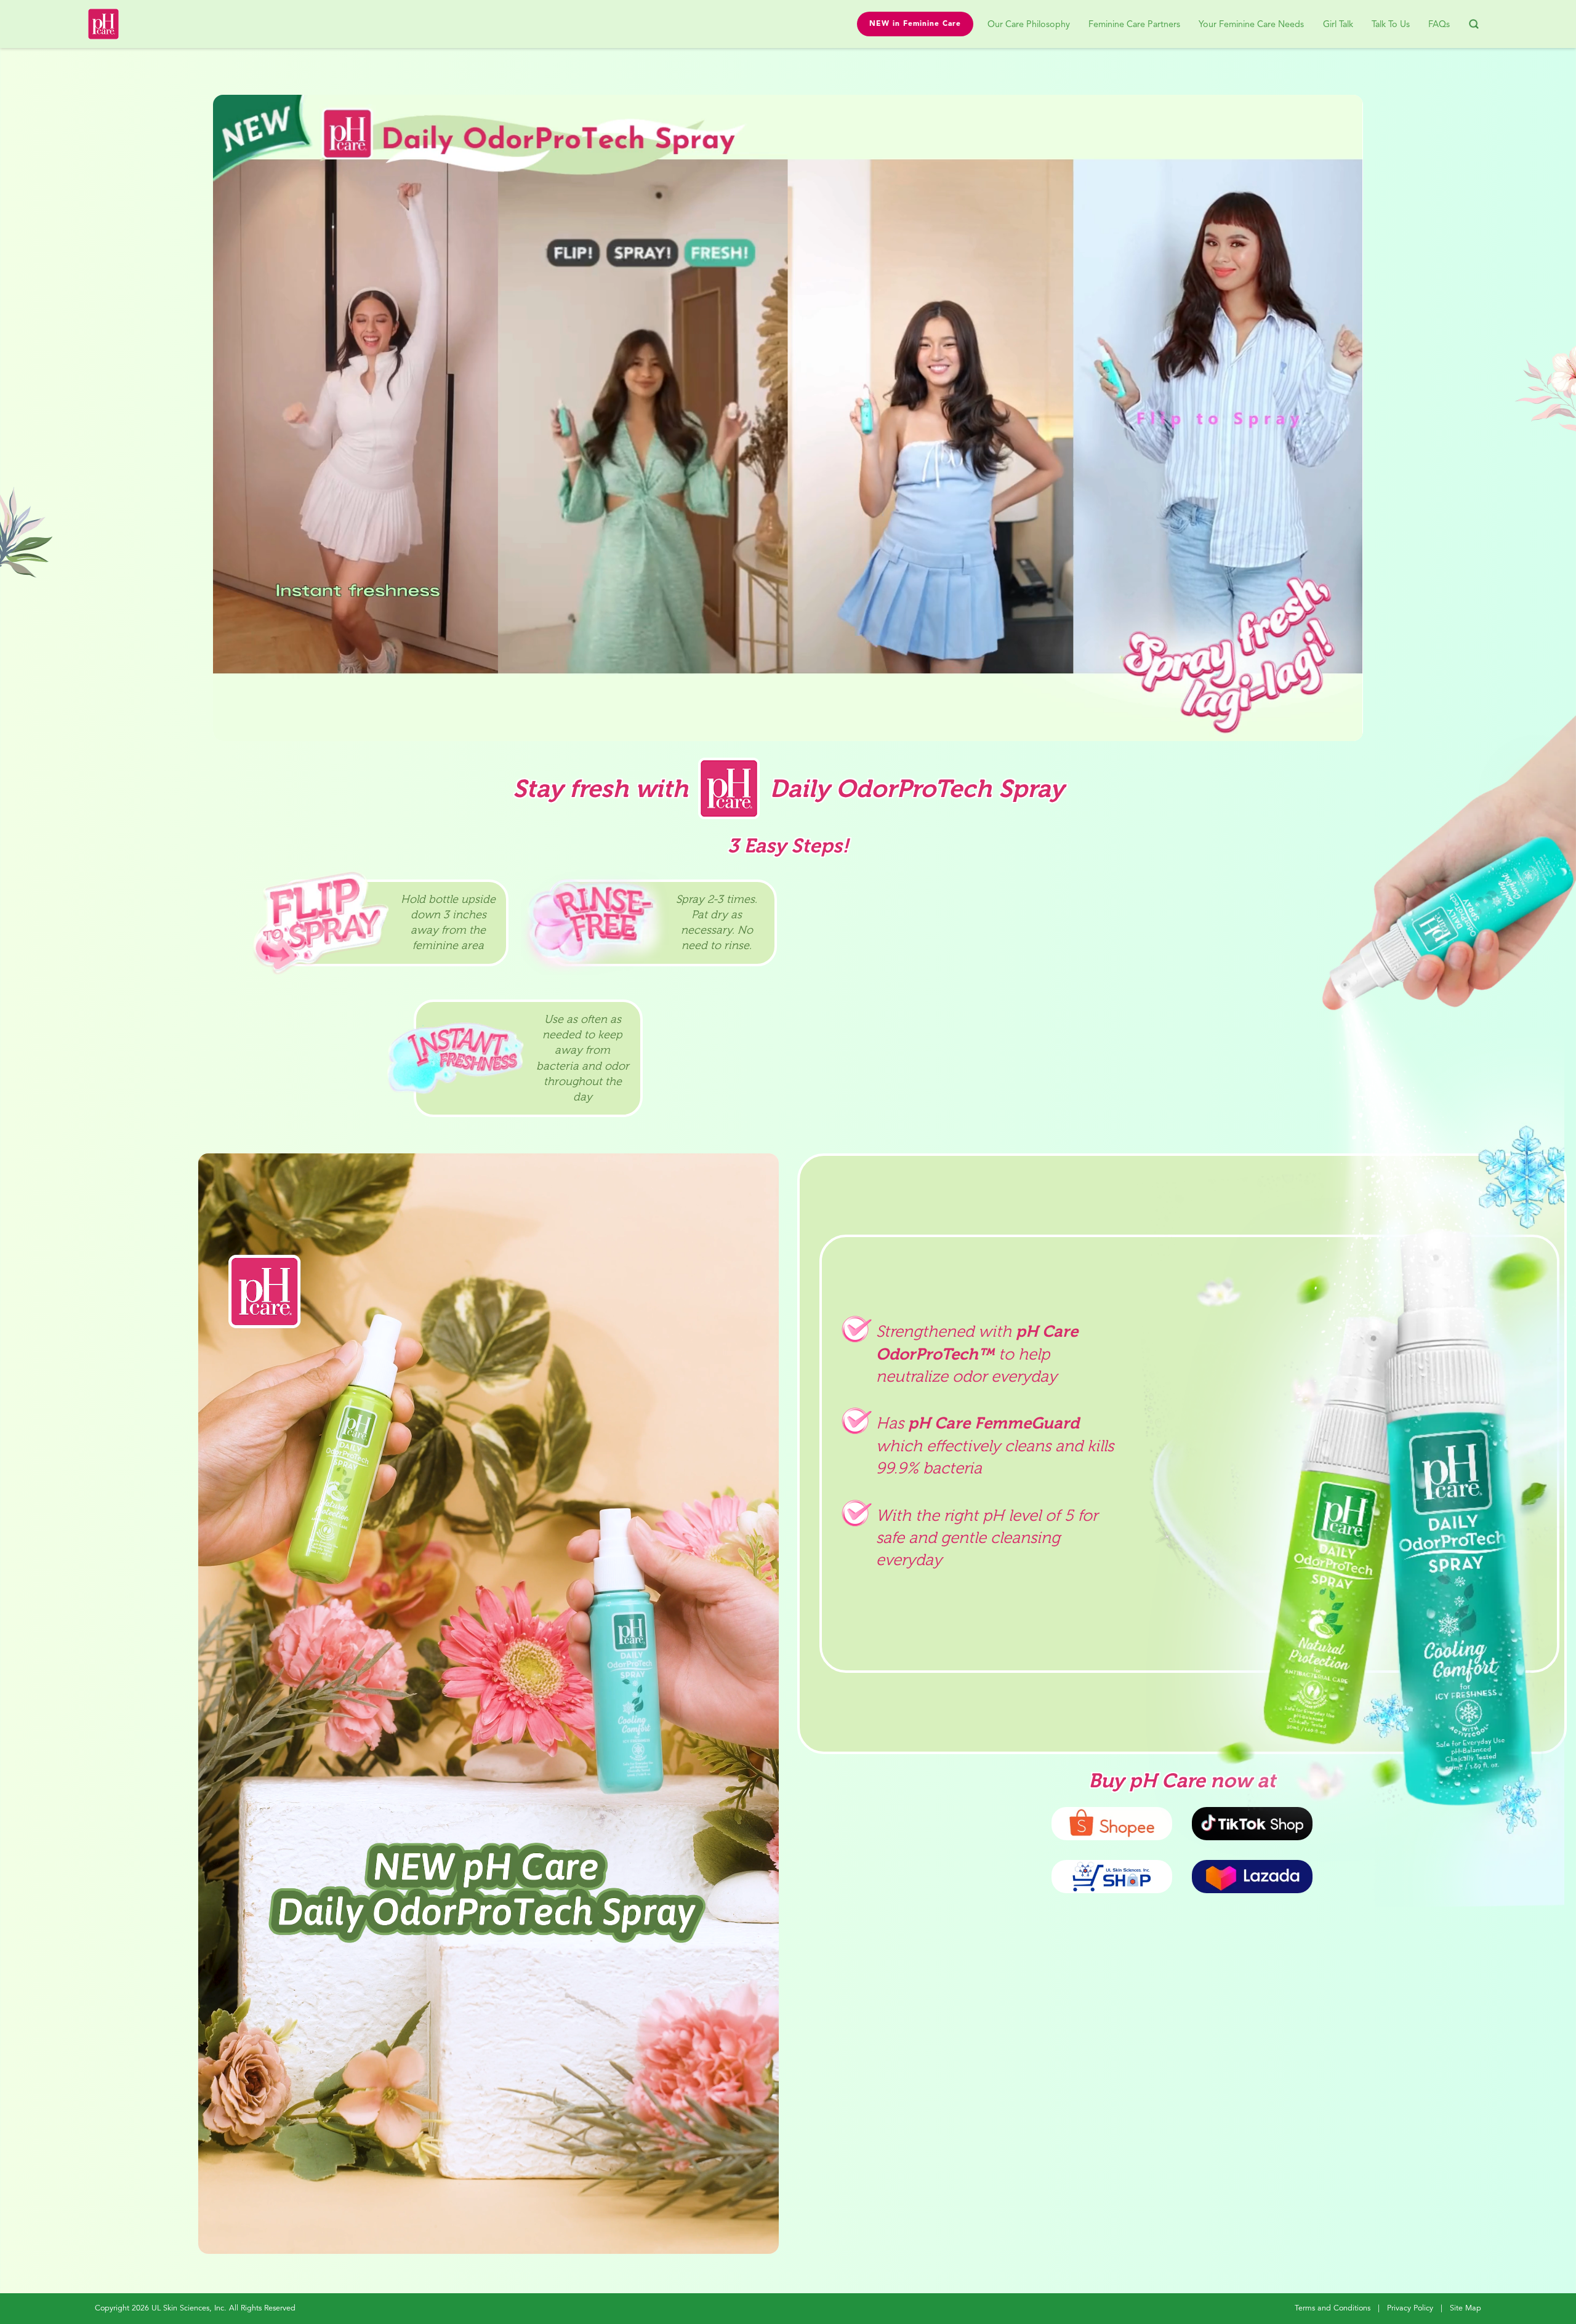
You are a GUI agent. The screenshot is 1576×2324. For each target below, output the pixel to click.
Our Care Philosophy (1029, 25)
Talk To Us (1391, 25)
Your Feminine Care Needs (1251, 25)
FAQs (1439, 25)
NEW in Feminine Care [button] (915, 24)
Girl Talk (1338, 25)
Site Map (1465, 2308)
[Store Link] (1112, 1877)
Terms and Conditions (1333, 2308)
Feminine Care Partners (1134, 25)
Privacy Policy (1410, 2308)
